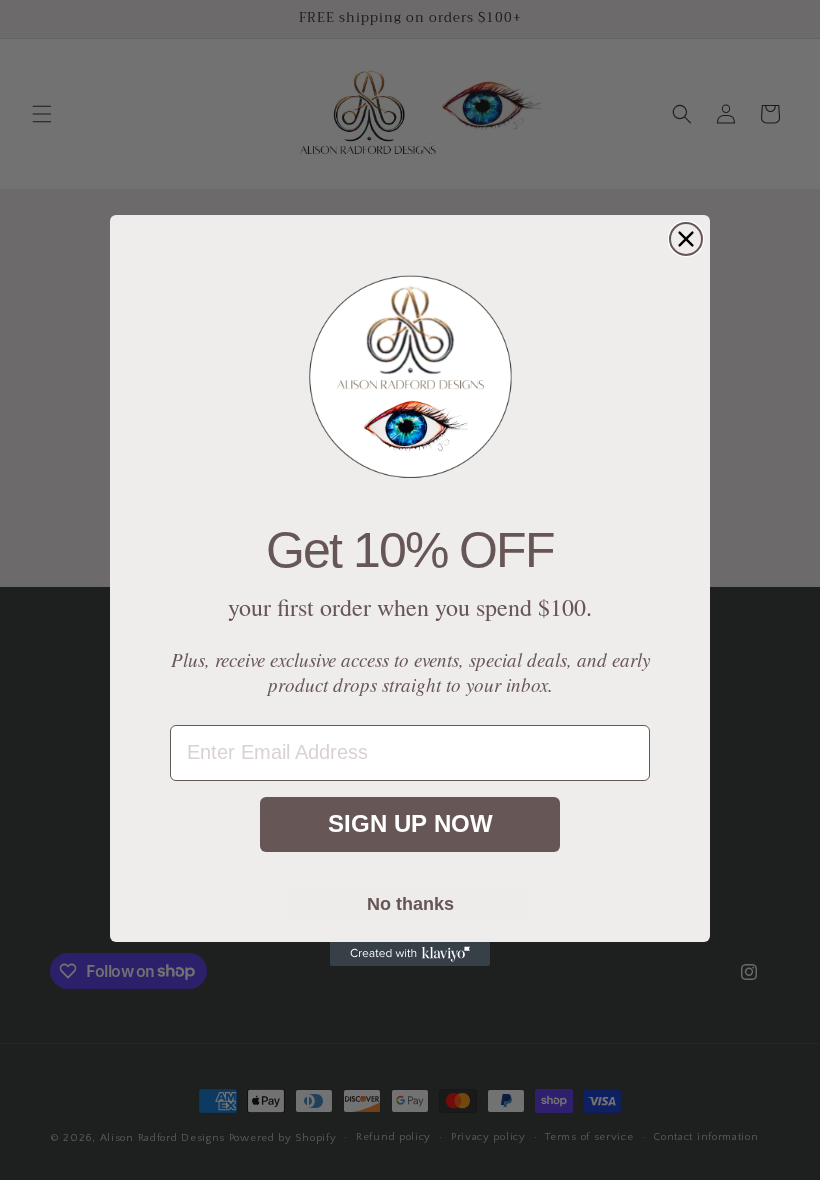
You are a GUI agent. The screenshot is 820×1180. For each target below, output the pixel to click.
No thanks (410, 904)
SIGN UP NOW (410, 823)
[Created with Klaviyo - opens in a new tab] (410, 954)
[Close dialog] (686, 239)
